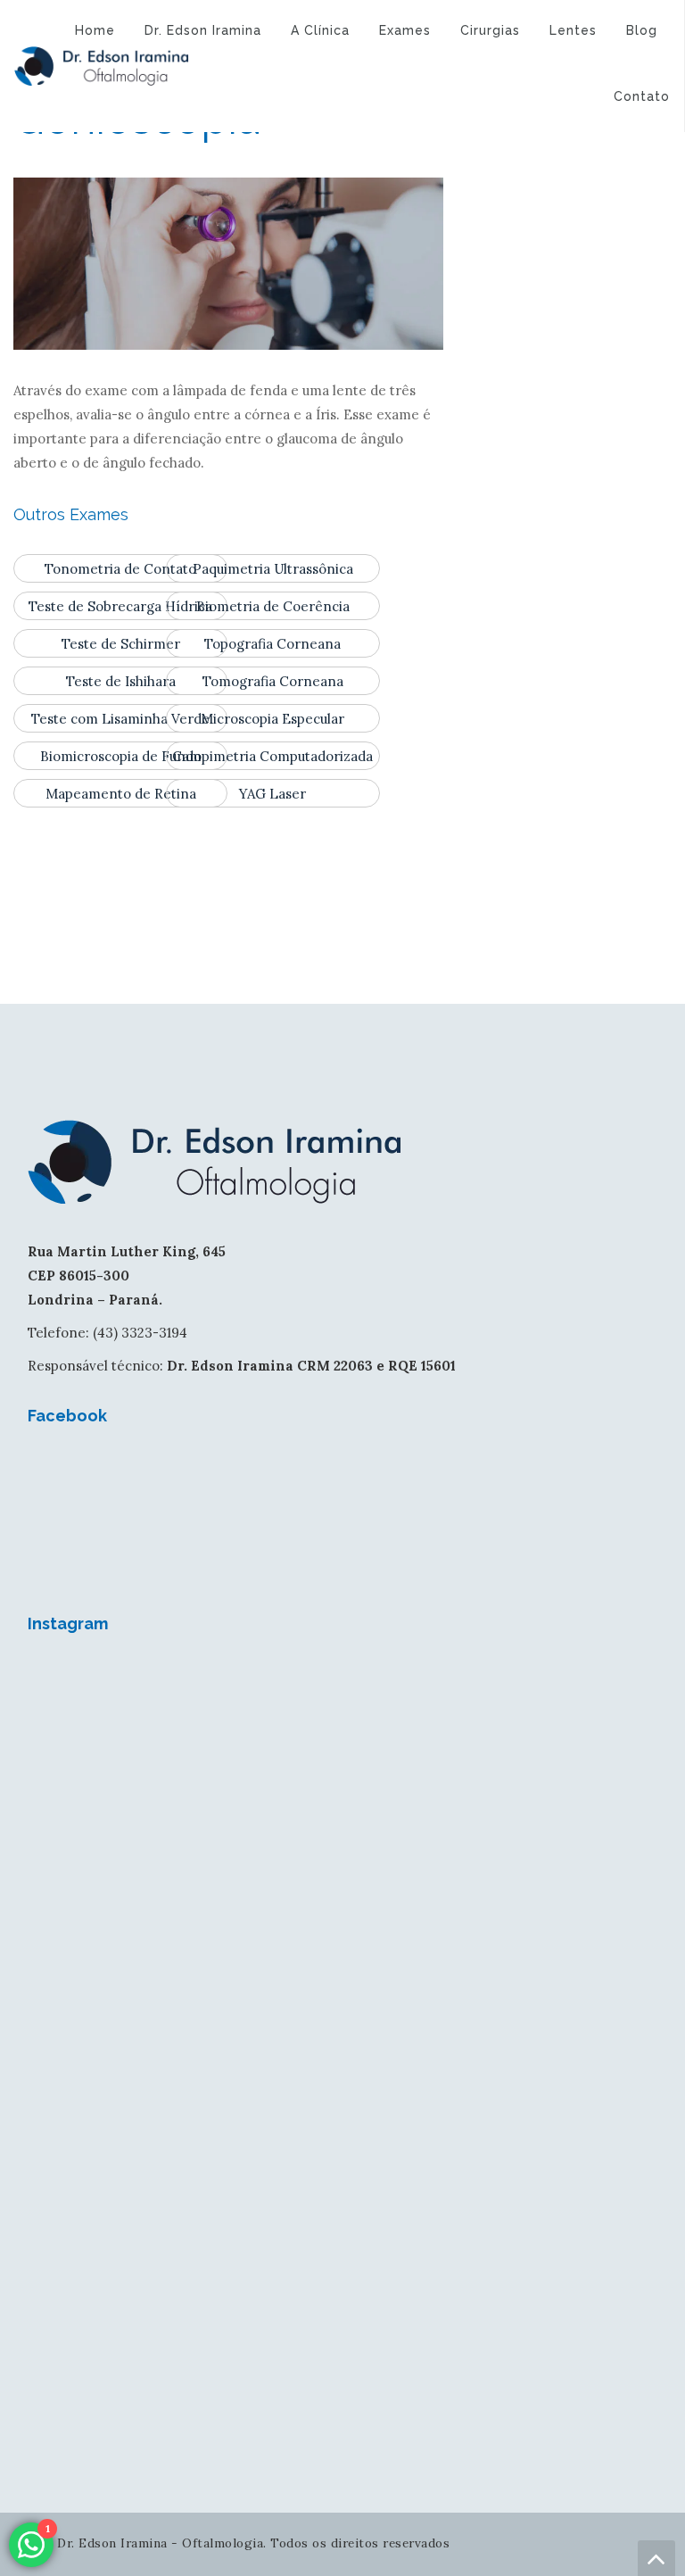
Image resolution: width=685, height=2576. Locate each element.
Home (95, 30)
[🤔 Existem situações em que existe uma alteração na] (502, 2116)
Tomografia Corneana (273, 681)
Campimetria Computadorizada (272, 756)
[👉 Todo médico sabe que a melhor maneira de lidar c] (183, 2299)
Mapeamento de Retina (121, 794)
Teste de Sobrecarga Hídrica (120, 606)
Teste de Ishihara (121, 681)
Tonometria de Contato (120, 569)
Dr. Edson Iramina (203, 30)
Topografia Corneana (272, 644)
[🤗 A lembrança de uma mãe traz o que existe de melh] (502, 2299)
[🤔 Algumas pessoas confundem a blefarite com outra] (183, 2116)
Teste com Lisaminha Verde (120, 719)
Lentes (573, 30)
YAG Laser (272, 794)
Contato (642, 96)
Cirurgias (490, 30)
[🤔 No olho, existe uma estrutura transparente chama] (502, 1933)
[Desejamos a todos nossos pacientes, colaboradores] (183, 1750)
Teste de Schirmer (121, 644)
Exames (405, 30)
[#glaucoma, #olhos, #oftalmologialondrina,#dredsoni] (502, 1750)
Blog (642, 30)
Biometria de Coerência (273, 606)
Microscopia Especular (272, 719)
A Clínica (320, 30)
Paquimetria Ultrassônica (273, 569)
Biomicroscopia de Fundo (121, 756)
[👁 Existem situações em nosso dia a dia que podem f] (183, 1933)
